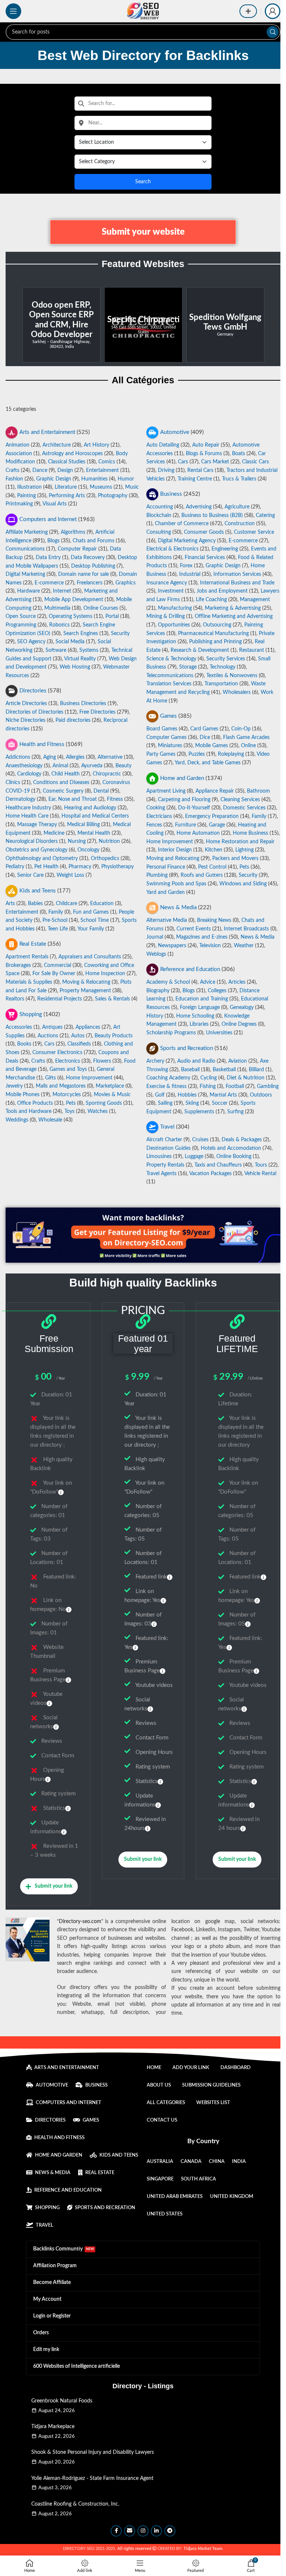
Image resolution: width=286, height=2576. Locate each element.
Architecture (57, 445)
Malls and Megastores (61, 1086)
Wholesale (50, 1120)
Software (56, 650)
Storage (188, 667)
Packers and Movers (235, 859)
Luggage (194, 1157)
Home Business (250, 833)
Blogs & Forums (204, 453)
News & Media (258, 937)
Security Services (226, 659)
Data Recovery (88, 558)
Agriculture (237, 507)
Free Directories (97, 712)
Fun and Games (91, 912)
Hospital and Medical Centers (95, 816)
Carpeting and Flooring (184, 799)
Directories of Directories (34, 712)
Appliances (88, 1027)
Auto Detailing (163, 445)
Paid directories (73, 721)
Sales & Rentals (112, 999)
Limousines (159, 1157)
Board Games (162, 729)
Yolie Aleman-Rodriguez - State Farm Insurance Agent (92, 2478)
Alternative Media (167, 920)
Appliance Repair (215, 791)
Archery (155, 1061)
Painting (26, 496)
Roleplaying (231, 754)
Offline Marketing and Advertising (234, 616)
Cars (183, 462)
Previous (13, 325)
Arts (10, 904)
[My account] (273, 11)
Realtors (15, 999)
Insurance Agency (167, 583)
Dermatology (20, 799)
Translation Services (169, 684)
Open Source (21, 616)
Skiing (192, 1103)
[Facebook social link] (116, 2531)
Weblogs (156, 954)
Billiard (256, 1069)
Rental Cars (200, 470)
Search (143, 182)
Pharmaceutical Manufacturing (213, 634)
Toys (69, 1111)
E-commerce (243, 541)
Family (259, 816)
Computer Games (166, 737)
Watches (98, 1111)
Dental (101, 791)
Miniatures (170, 746)
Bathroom (258, 791)
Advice (208, 982)
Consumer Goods (204, 532)
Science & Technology (171, 659)
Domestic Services (244, 808)
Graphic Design (54, 479)
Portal (112, 616)
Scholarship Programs (171, 1033)
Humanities (94, 479)
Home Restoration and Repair (240, 841)
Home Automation (198, 833)
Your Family (91, 929)
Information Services (237, 574)
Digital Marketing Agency (187, 541)
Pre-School (55, 920)
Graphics (125, 583)
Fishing (208, 1086)
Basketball (224, 1069)
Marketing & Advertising (233, 608)
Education (102, 904)
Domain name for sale (83, 574)
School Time (95, 920)
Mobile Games (212, 746)
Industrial (190, 574)
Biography (158, 991)
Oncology (88, 850)
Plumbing (157, 875)
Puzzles (197, 754)
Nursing (77, 841)
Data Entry (48, 558)
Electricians (159, 816)
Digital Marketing (25, 574)
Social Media (70, 642)
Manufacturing (175, 608)
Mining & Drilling (166, 616)
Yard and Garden (166, 892)
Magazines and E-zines (202, 937)
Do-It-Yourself (194, 808)
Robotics (59, 625)
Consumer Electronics (57, 1053)
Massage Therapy (37, 825)
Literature (66, 487)
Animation (18, 445)
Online (248, 746)
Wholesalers (237, 692)
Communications (25, 549)
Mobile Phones (23, 1095)
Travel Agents (161, 1174)
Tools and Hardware (28, 1111)
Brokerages (18, 965)
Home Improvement (170, 841)
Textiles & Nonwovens (232, 676)
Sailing (165, 1103)
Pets (244, 867)
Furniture (185, 825)
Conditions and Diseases (61, 783)
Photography (113, 496)
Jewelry (14, 1086)
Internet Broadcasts (246, 929)
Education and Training (202, 999)
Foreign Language (200, 1008)
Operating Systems (71, 616)
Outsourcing (217, 625)
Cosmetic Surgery (63, 791)
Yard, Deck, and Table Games (208, 763)
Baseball (190, 1069)
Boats (239, 453)
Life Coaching (211, 600)
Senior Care (30, 875)
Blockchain (159, 515)
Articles (237, 982)
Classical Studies (67, 462)
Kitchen (214, 850)
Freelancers (90, 583)
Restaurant (252, 650)
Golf (160, 1095)
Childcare (66, 904)
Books (24, 1044)
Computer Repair (77, 549)
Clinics (13, 783)
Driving (166, 470)
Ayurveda (92, 766)
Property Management (85, 991)
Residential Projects (60, 999)
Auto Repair (206, 445)
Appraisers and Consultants (90, 957)
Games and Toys (68, 1069)
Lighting (244, 850)
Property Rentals (165, 1165)
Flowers (102, 1061)
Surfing (235, 1111)
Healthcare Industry (28, 808)
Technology (223, 667)
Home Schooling (195, 1016)
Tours (261, 1165)
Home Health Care (27, 816)
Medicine (54, 833)
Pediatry (15, 867)
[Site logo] (143, 11)
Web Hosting (75, 667)
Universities (219, 1033)
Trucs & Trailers (239, 479)
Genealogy (242, 1008)
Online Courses (101, 608)
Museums (101, 487)
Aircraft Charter (164, 1140)
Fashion (14, 479)
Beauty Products (114, 1036)
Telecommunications (170, 676)
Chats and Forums (93, 541)
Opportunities (174, 625)
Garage (217, 825)
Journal (155, 937)
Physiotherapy (117, 867)
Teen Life (58, 929)
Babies (35, 904)
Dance (40, 470)
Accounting (160, 507)
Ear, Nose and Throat (73, 799)
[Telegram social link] (170, 2531)
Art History (96, 445)
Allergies (75, 757)
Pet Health (46, 867)
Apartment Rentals (27, 957)
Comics (107, 462)
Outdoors (261, 1095)
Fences (154, 825)
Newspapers (172, 946)
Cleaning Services (240, 799)
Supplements (199, 1111)
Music (132, 487)
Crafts (12, 470)
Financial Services (205, 558)
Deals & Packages (242, 1140)
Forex (186, 566)
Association (19, 453)
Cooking (156, 808)
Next (273, 325)
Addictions (18, 757)
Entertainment (102, 470)
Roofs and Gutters (202, 875)
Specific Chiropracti (61, 320)
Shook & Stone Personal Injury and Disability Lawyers (93, 2452)
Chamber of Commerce (182, 524)
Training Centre (195, 479)
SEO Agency (31, 642)
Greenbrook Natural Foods (62, 2401)
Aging (50, 757)
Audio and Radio (196, 1061)
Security (120, 634)
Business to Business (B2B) (212, 515)
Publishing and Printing (215, 642)
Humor (126, 479)
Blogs (53, 541)
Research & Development (200, 650)
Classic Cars (255, 462)
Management (255, 600)
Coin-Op (241, 729)
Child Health (66, 774)
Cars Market (215, 462)
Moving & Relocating (86, 982)
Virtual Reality (80, 659)
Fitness (115, 799)
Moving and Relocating (173, 859)
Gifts (50, 1078)
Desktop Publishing (93, 566)
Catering (265, 515)
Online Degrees (239, 1024)
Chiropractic (107, 774)
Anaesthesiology (24, 766)
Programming (21, 625)
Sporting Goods (104, 1103)
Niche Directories (26, 721)
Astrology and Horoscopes (72, 453)
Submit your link (53, 1887)
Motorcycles (67, 1095)
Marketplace (110, 1086)
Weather (244, 946)
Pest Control (212, 867)
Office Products (35, 1103)
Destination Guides (169, 1148)
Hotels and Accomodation (231, 1148)
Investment (171, 591)
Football (235, 1086)
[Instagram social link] (143, 2531)
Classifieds (79, 1044)
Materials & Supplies (29, 982)
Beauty (123, 766)
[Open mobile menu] (13, 11)
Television (210, 946)
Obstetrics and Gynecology (36, 850)
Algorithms (73, 532)
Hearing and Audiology (90, 808)
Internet (62, 591)
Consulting (159, 532)
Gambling (268, 1086)
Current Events (194, 929)
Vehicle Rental (260, 1174)
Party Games (161, 754)
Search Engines (81, 634)
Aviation (238, 1061)
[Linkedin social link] (156, 2531)
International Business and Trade (237, 583)
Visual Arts (55, 504)
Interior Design (175, 850)
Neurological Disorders (32, 841)
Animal (60, 766)
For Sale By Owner (54, 974)
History (155, 1016)
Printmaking (19, 504)
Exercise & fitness (166, 1086)
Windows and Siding (243, 884)
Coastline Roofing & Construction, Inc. (75, 2504)
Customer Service (254, 532)
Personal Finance (166, 867)
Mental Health (94, 833)
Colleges (217, 991)
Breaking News (214, 920)
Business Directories (83, 704)
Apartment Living (166, 791)
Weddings (17, 1120)
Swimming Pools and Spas (176, 884)
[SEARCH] (273, 32)
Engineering (225, 549)
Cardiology (29, 774)
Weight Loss (70, 875)
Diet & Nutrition (246, 1078)
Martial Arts (223, 1095)
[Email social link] (130, 2531)
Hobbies (187, 1095)
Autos (78, 1036)
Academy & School (168, 982)
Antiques (52, 1027)
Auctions (48, 1036)
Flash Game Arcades (246, 737)
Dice (205, 737)
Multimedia (57, 608)
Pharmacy (80, 867)
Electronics (68, 1061)
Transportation (221, 684)
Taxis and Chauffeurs (218, 1165)
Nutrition (109, 841)
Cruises (200, 1140)
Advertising (199, 507)
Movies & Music (112, 1095)
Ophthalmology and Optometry (42, 859)
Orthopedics (105, 859)
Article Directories (26, 704)
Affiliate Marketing (27, 532)
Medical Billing (83, 825)
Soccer (220, 1103)
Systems (89, 650)
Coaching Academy (168, 1078)
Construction (240, 524)
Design (65, 470)
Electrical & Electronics (172, 549)
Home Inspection (105, 974)
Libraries (199, 1024)
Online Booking (234, 1157)
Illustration (29, 487)
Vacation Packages (210, 1174)
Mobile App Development (74, 600)
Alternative (110, 757)
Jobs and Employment (222, 591)
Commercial (58, 965)
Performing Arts (67, 496)
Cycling (209, 1078)
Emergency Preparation (212, 816)
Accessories (19, 1027)
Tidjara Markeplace (53, 2427)
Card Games (204, 729)
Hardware (28, 591)
